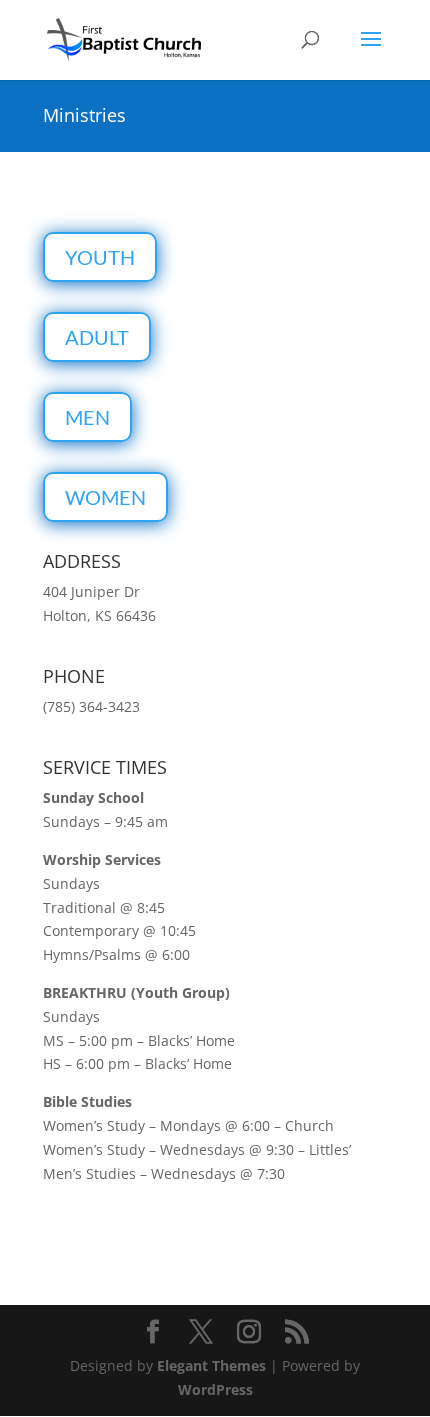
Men (87, 417)
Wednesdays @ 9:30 (227, 1149)
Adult (97, 337)
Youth (100, 257)
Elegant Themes (211, 1365)
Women (105, 497)
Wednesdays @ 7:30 (218, 1173)
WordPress (215, 1389)
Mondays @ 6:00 (215, 1125)
